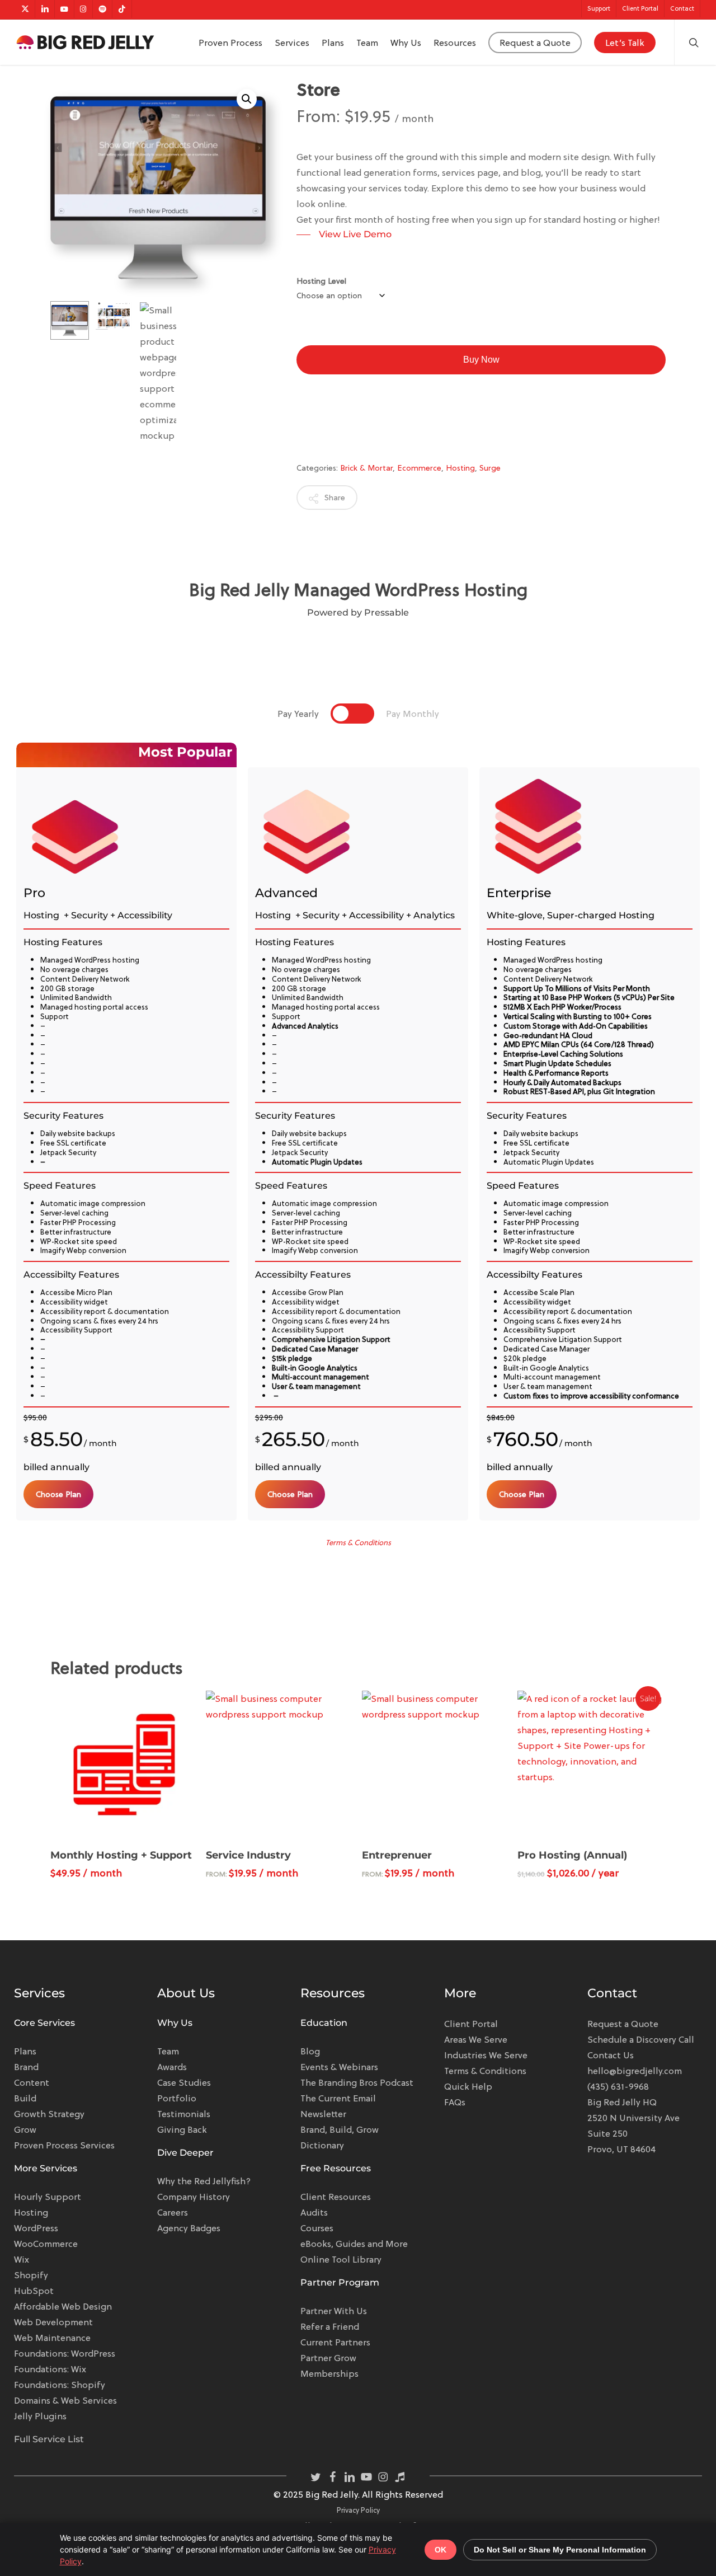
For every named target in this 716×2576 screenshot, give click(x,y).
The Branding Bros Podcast (357, 2082)
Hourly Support (48, 2197)
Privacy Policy (358, 2510)
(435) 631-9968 (618, 2086)
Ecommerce (419, 468)
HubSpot (34, 2291)
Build (25, 2098)
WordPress (36, 2228)
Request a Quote (623, 2024)
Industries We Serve (486, 2055)
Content (32, 2082)
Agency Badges (189, 2228)
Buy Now (481, 360)
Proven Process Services (64, 2145)
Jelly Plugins (40, 2416)
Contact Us (611, 2055)
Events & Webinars (339, 2067)
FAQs (455, 2102)
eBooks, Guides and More (354, 2244)
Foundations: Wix (50, 2369)
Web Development (53, 2322)
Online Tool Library (341, 2259)
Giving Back (182, 2129)
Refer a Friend (330, 2326)
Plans (25, 2051)
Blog (310, 2051)
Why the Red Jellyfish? (204, 2181)
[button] (247, 99)
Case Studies (184, 2082)
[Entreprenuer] (436, 1765)
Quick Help (468, 2086)
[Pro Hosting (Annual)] (591, 1765)
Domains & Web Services (65, 2400)
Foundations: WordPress (65, 2353)
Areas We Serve (476, 2039)
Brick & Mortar (366, 468)
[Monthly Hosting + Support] (124, 1765)
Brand (26, 2067)
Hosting (460, 468)
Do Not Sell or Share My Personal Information (560, 2550)
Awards (172, 2067)
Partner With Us (334, 2311)
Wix (22, 2259)
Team (168, 2051)
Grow (25, 2129)
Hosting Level (321, 281)
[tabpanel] (358, 1132)
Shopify (31, 2275)
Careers (173, 2212)
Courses (317, 2228)
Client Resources (336, 2197)
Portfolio (177, 2098)
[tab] (298, 714)
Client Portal (471, 2024)
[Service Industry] (280, 1765)
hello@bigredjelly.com (635, 2071)
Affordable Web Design (63, 2306)
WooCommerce (46, 2244)
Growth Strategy (49, 2114)
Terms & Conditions (485, 2071)
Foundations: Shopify (60, 2385)
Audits (314, 2212)
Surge (490, 468)
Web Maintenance (52, 2338)
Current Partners (335, 2342)
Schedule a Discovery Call (641, 2039)
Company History (194, 2197)
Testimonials (184, 2114)
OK (441, 2550)
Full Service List (49, 2439)
